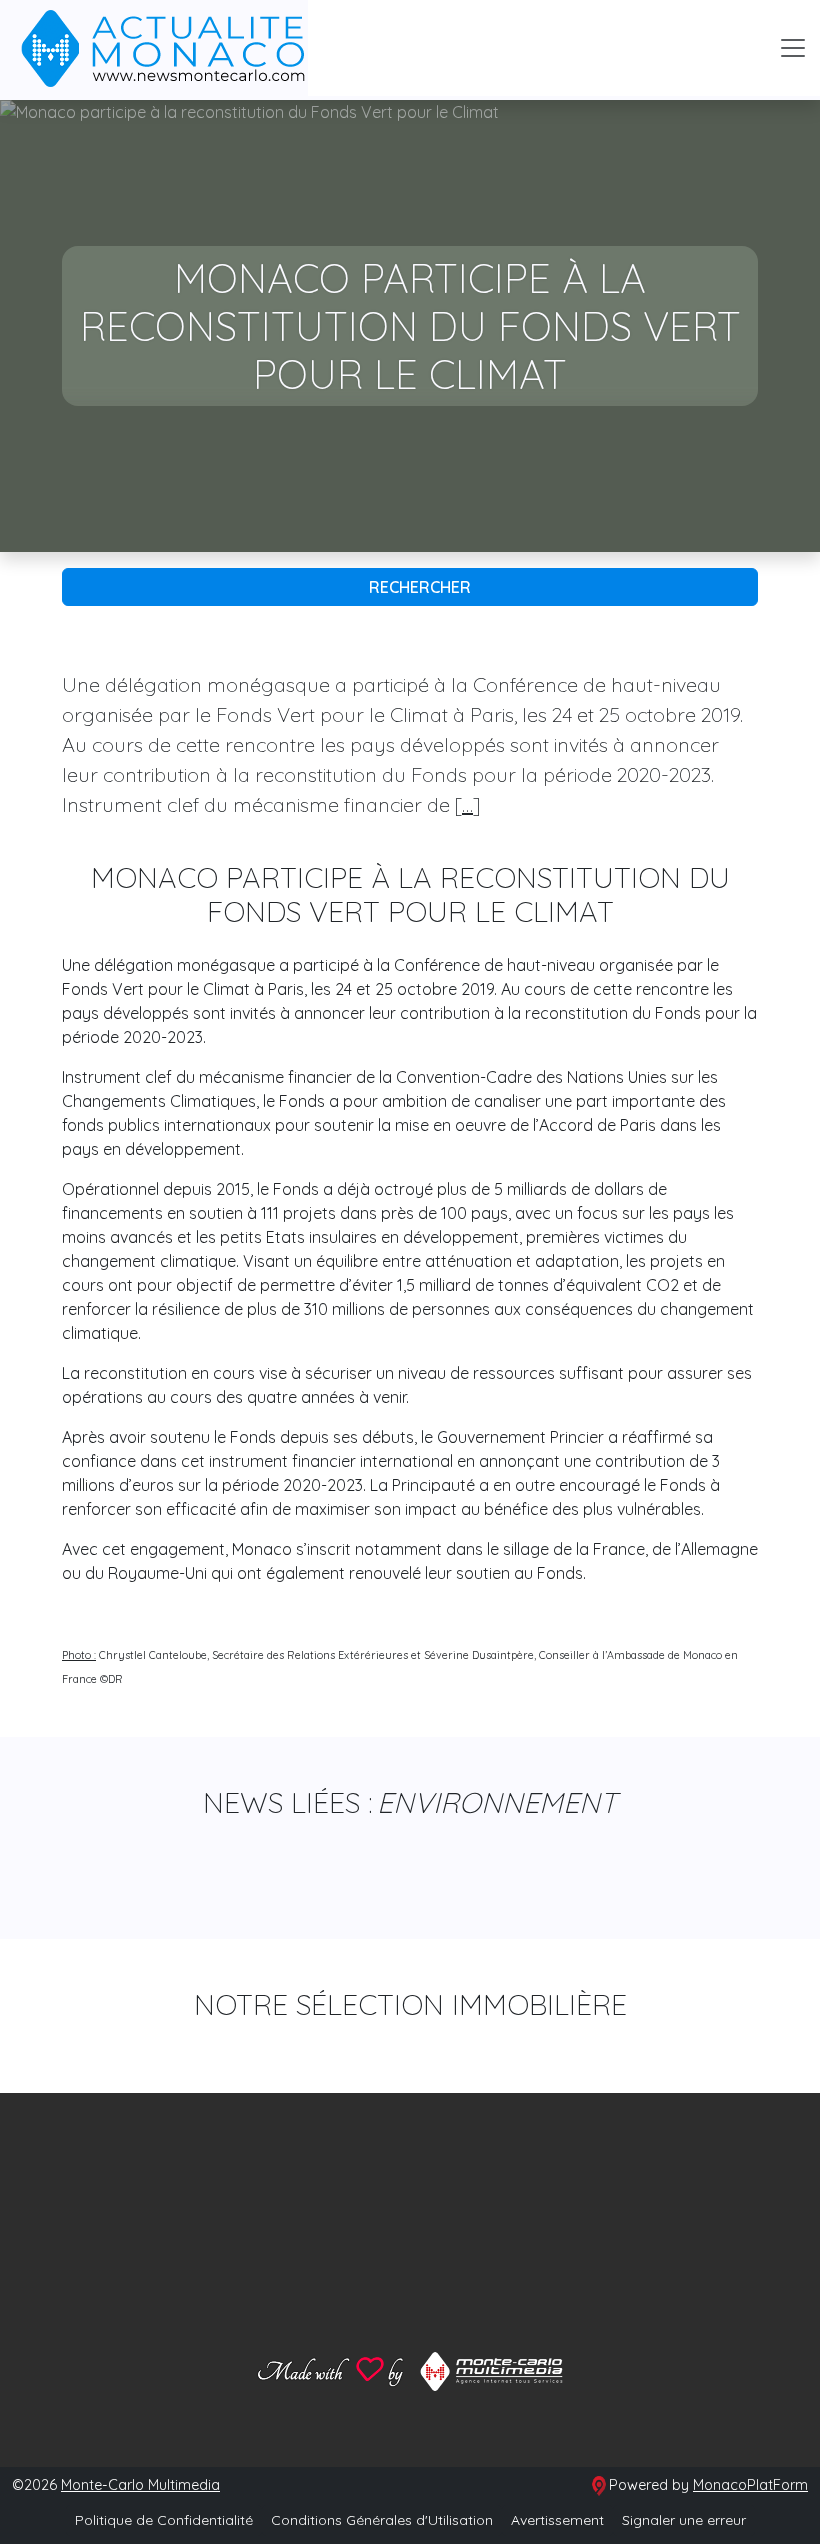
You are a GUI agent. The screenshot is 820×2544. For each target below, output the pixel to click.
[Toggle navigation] (793, 48)
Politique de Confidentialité (164, 2520)
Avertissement (557, 2520)
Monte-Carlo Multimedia (140, 2485)
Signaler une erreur (684, 2520)
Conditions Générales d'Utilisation (382, 2520)
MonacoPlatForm (750, 2485)
